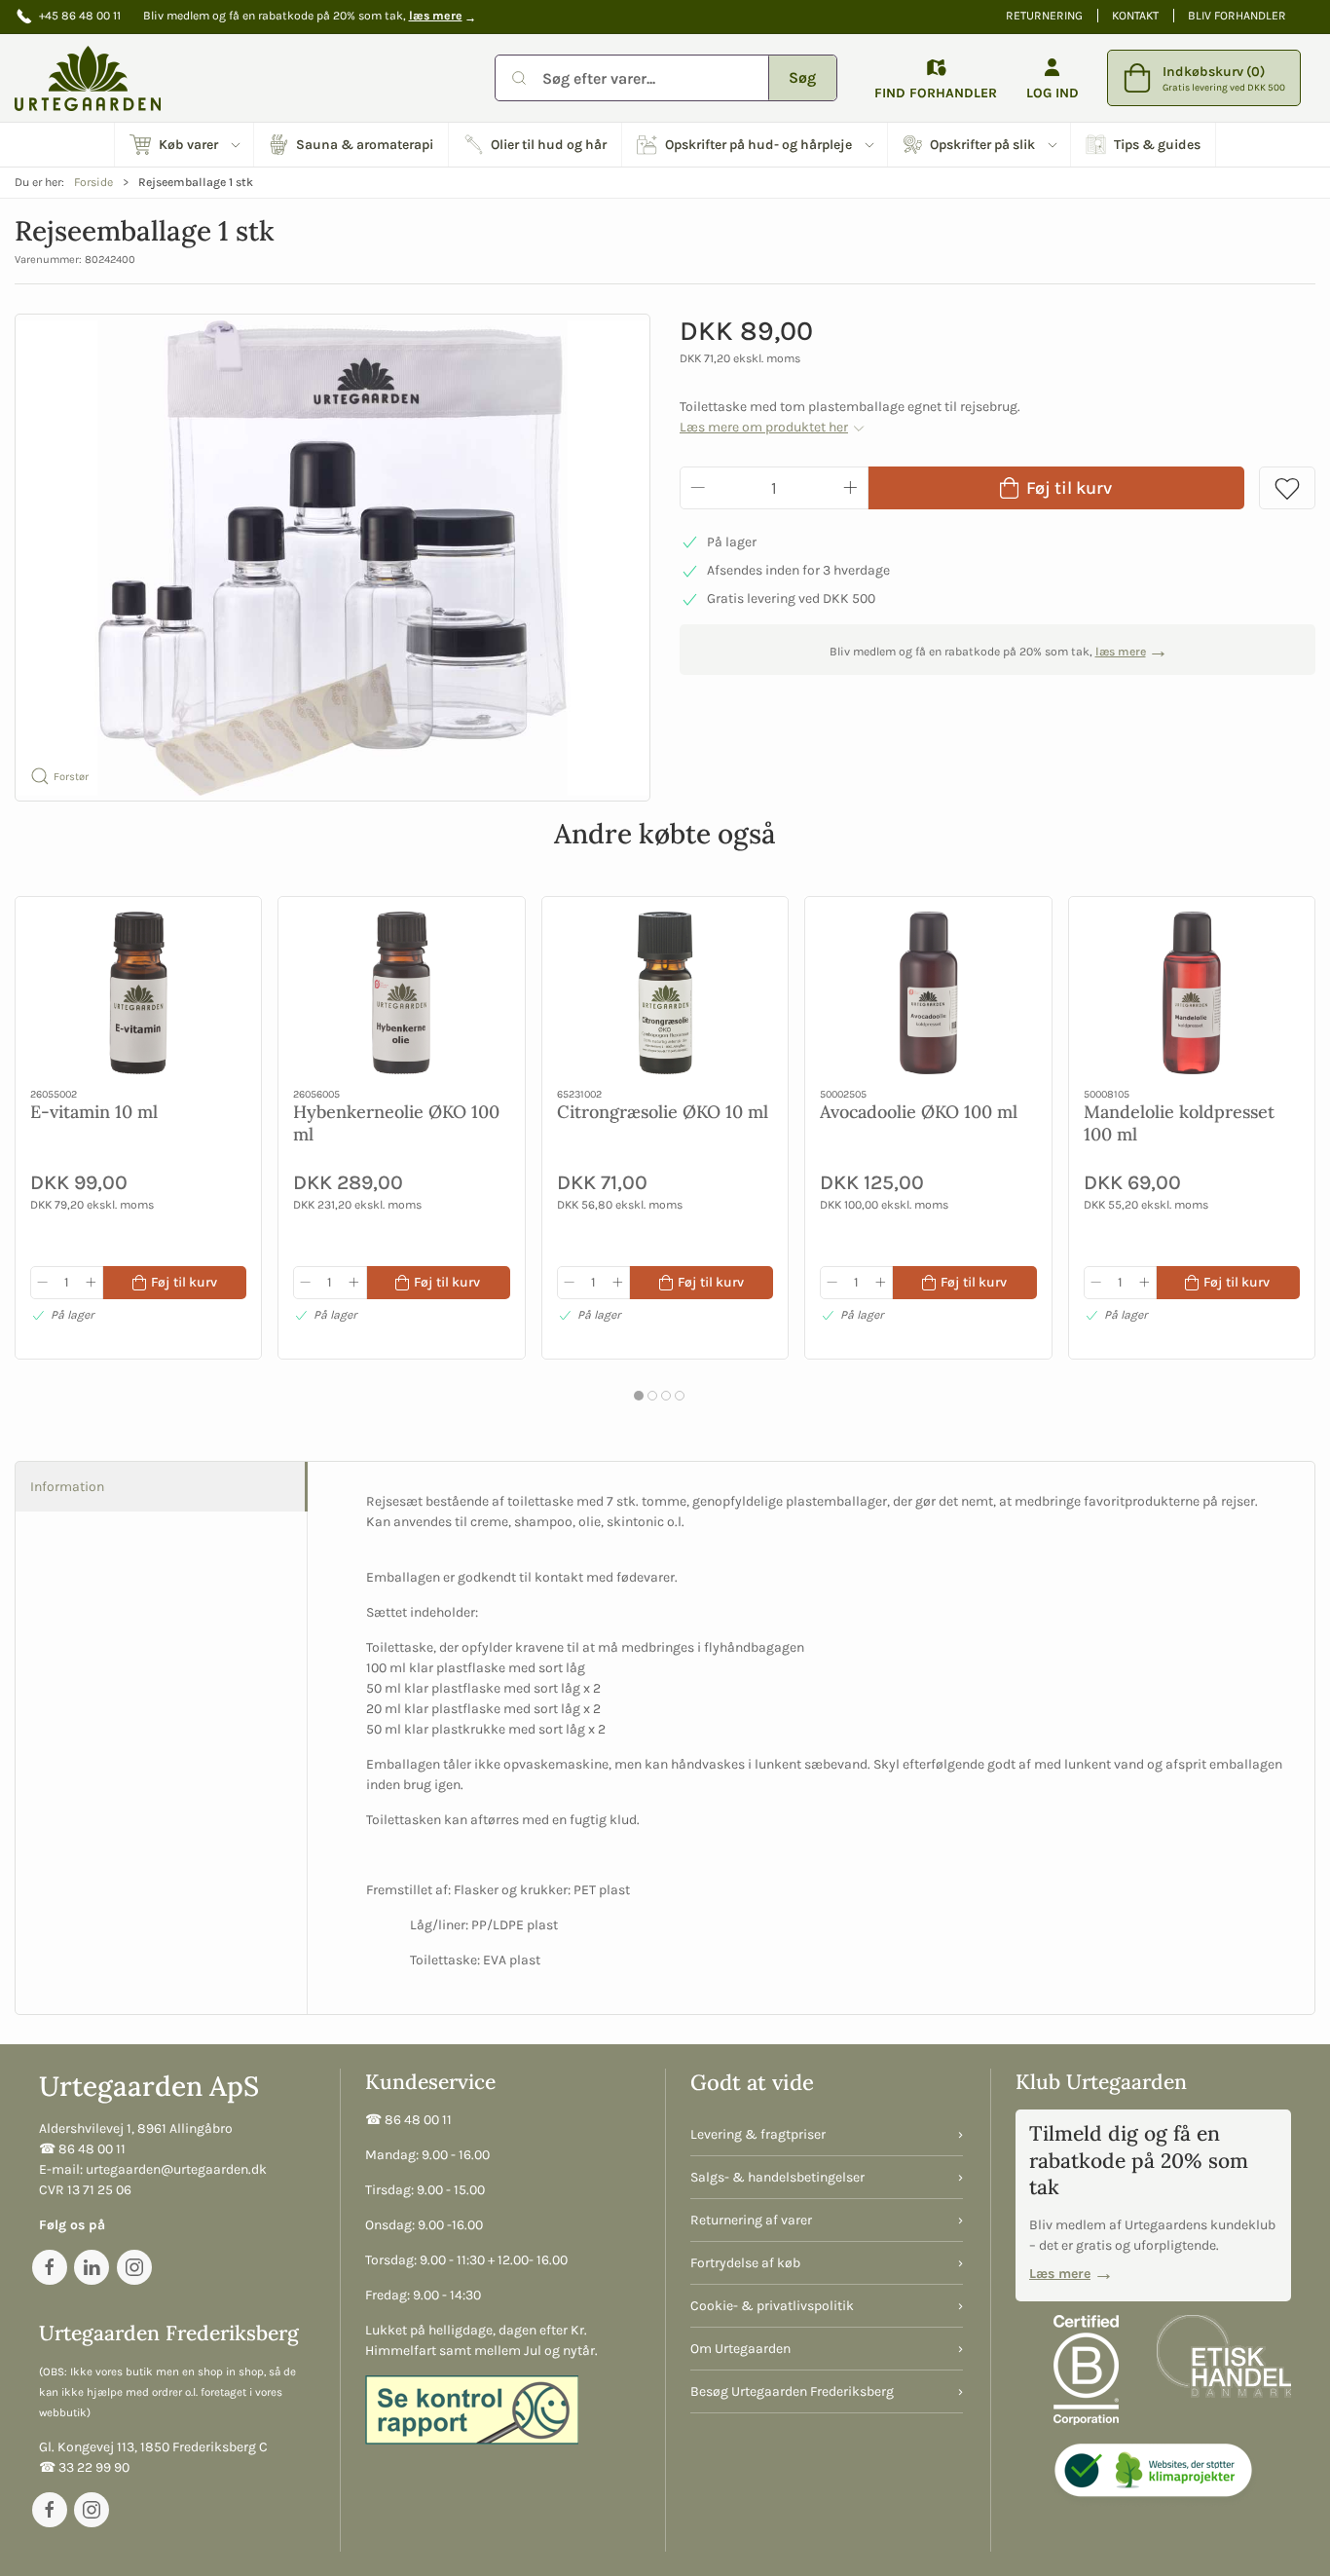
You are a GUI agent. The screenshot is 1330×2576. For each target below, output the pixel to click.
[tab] (639, 1396)
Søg (802, 77)
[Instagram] (134, 2267)
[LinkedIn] (92, 2267)
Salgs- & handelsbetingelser (777, 2177)
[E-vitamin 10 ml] (138, 993)
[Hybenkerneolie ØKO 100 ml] (401, 993)
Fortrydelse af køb (745, 2263)
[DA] (88, 78)
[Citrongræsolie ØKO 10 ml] (665, 993)
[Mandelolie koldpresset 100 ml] (1192, 993)
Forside (93, 182)
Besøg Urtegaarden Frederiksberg (792, 2391)
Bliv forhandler (1237, 16)
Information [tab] (67, 1487)
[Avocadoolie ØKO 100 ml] (928, 993)
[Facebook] (50, 2267)
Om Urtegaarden (740, 2349)
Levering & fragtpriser (758, 2134)
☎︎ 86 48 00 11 (82, 2149)
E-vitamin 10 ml (94, 1112)
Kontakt (1135, 16)
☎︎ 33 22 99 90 (84, 2467)
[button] (185, 145)
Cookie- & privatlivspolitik (772, 2306)
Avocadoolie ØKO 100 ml (919, 1112)
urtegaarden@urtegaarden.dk (176, 2169)
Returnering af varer (751, 2220)
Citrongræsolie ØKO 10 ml (663, 1112)
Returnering (1044, 16)
